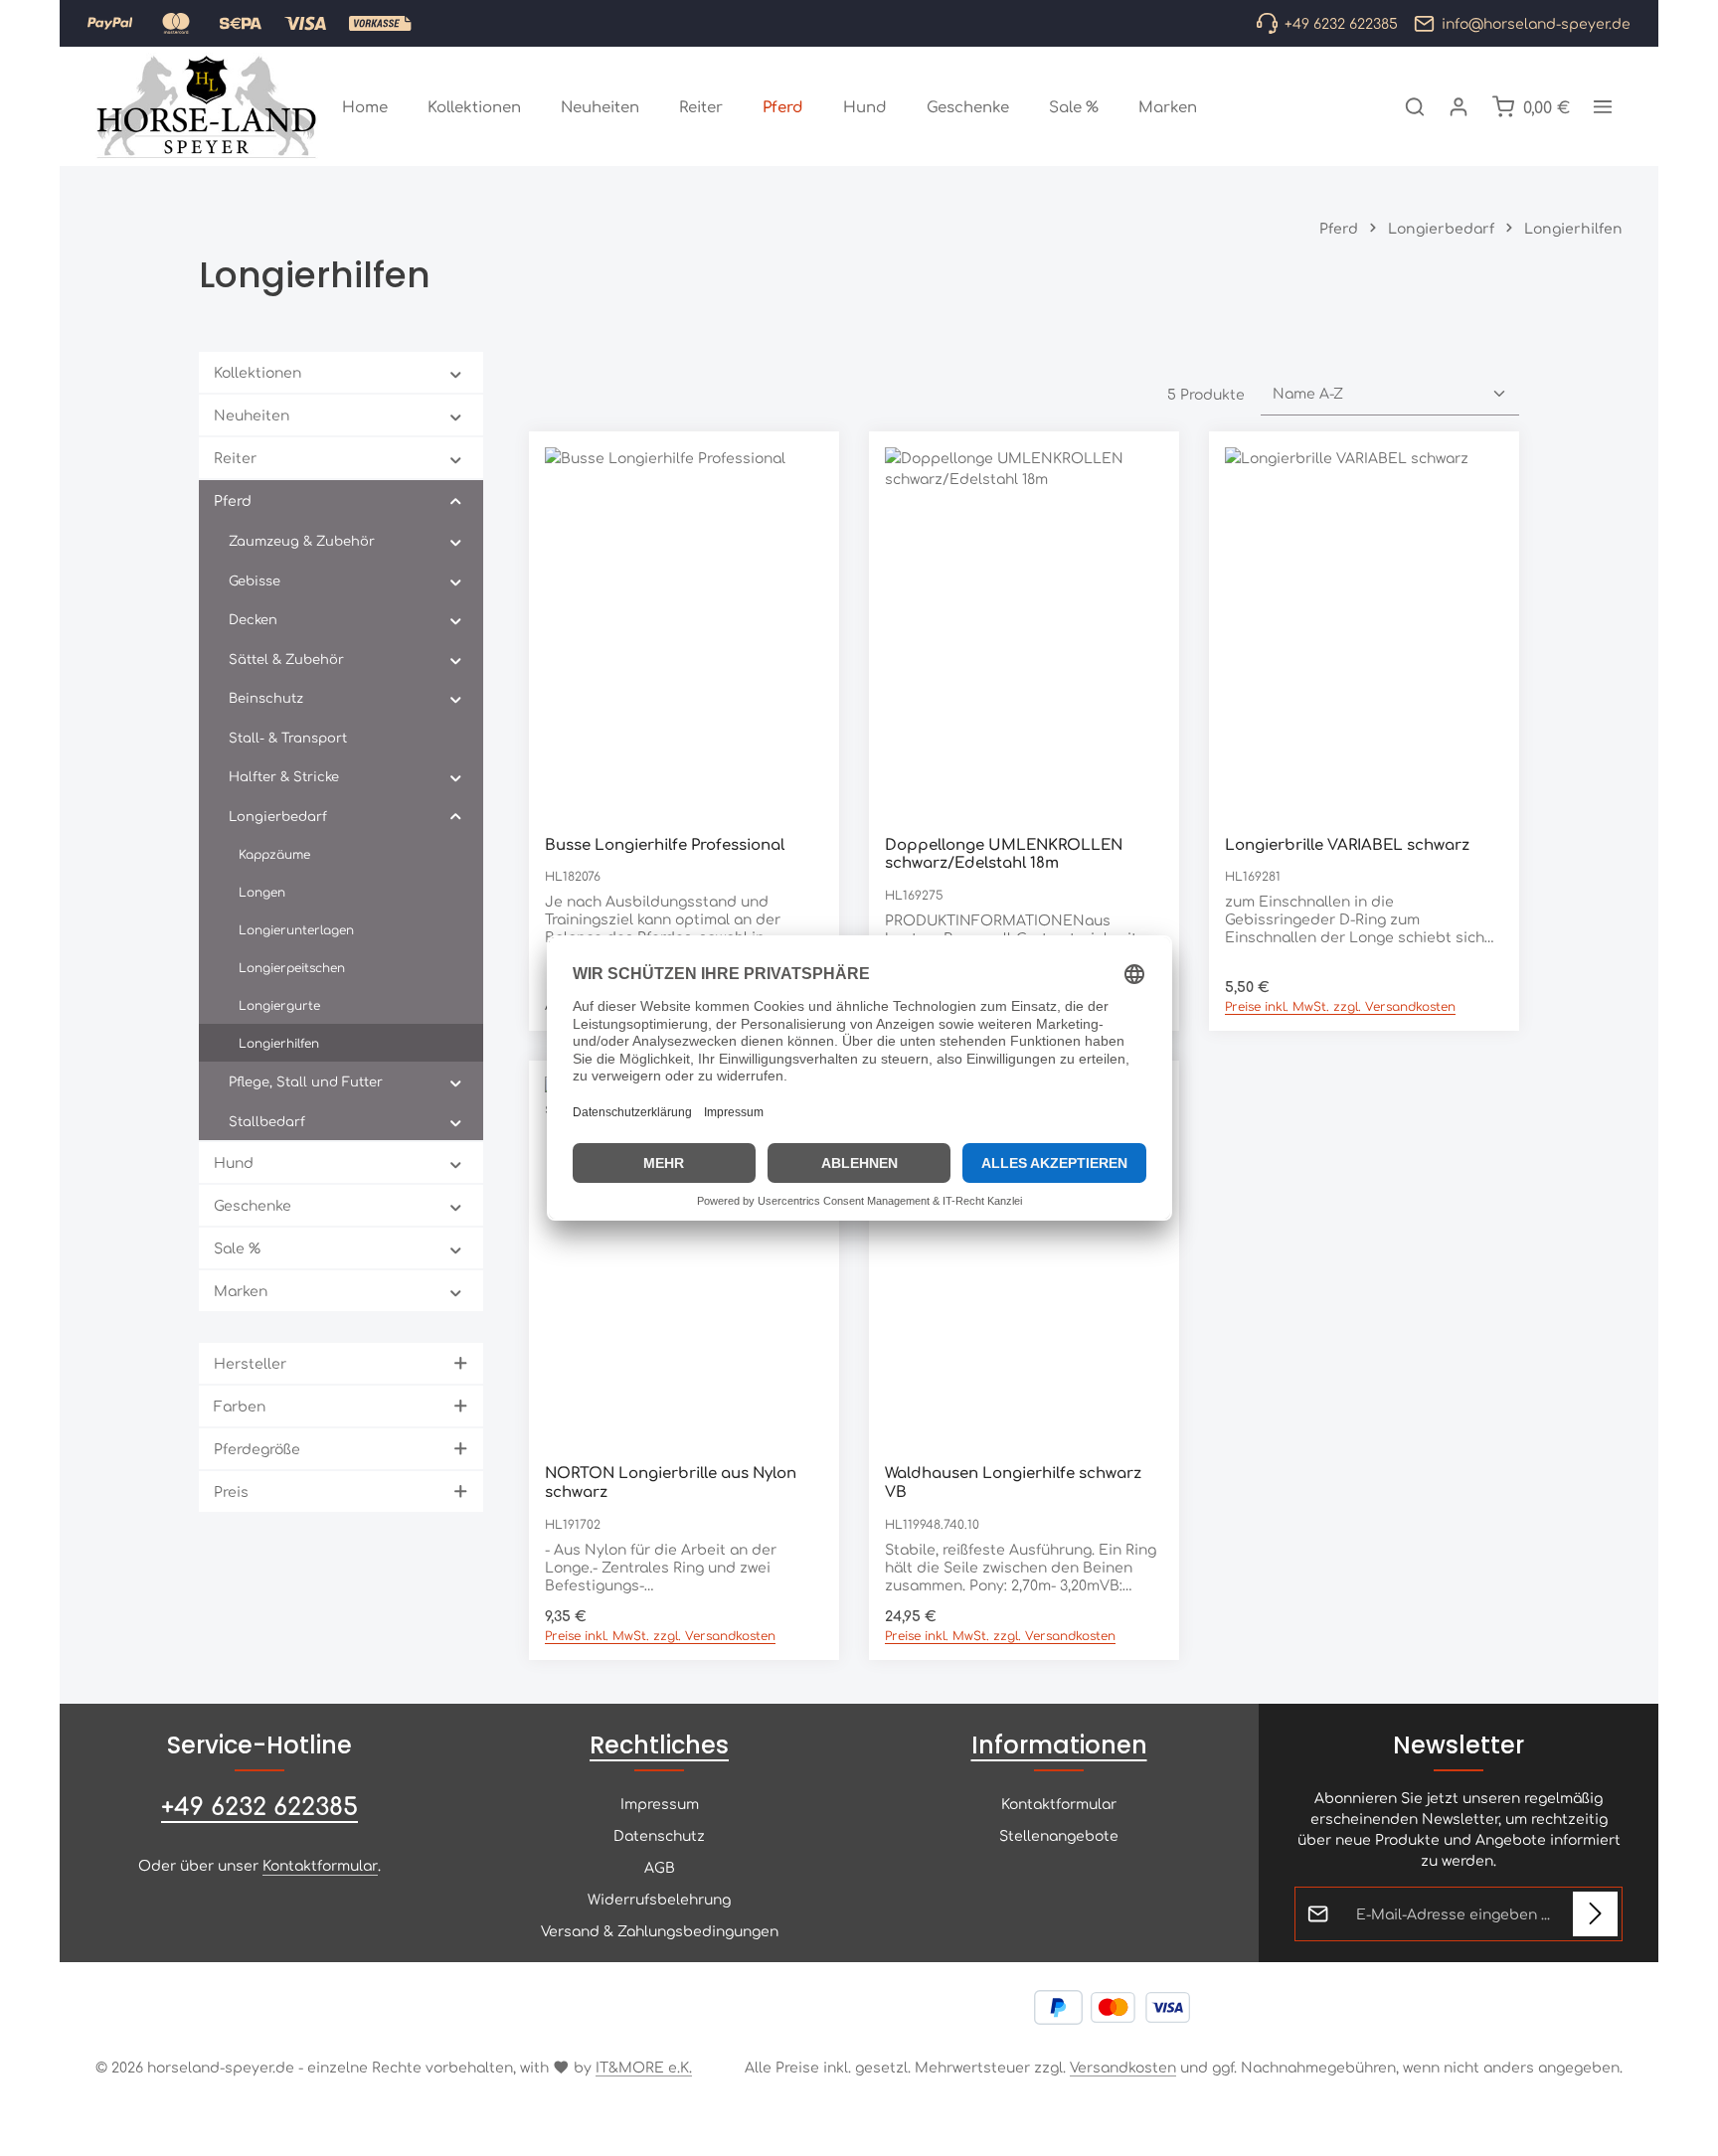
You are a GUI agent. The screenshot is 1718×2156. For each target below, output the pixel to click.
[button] (456, 373)
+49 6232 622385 (259, 1805)
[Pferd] (783, 106)
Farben (240, 1406)
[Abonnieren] (1595, 1914)
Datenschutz (659, 1835)
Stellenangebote (1059, 1835)
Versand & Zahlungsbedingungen (660, 1930)
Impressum (660, 1803)
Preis (231, 1491)
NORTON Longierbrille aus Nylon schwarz (671, 1482)
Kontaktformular (320, 1865)
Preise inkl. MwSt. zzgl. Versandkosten (1340, 1006)
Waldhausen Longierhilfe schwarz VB (1013, 1482)
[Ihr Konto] (1459, 106)
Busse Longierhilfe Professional (665, 844)
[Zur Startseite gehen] (207, 106)
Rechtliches (659, 1745)
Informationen (1059, 1745)
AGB (660, 1867)
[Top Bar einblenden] (1603, 106)
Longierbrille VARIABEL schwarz (1347, 844)
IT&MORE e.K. (644, 2067)
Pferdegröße (257, 1448)
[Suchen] (1415, 106)
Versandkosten (1123, 2067)
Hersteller (250, 1363)
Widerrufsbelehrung (659, 1899)
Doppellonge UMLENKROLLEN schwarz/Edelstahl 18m (1004, 854)
